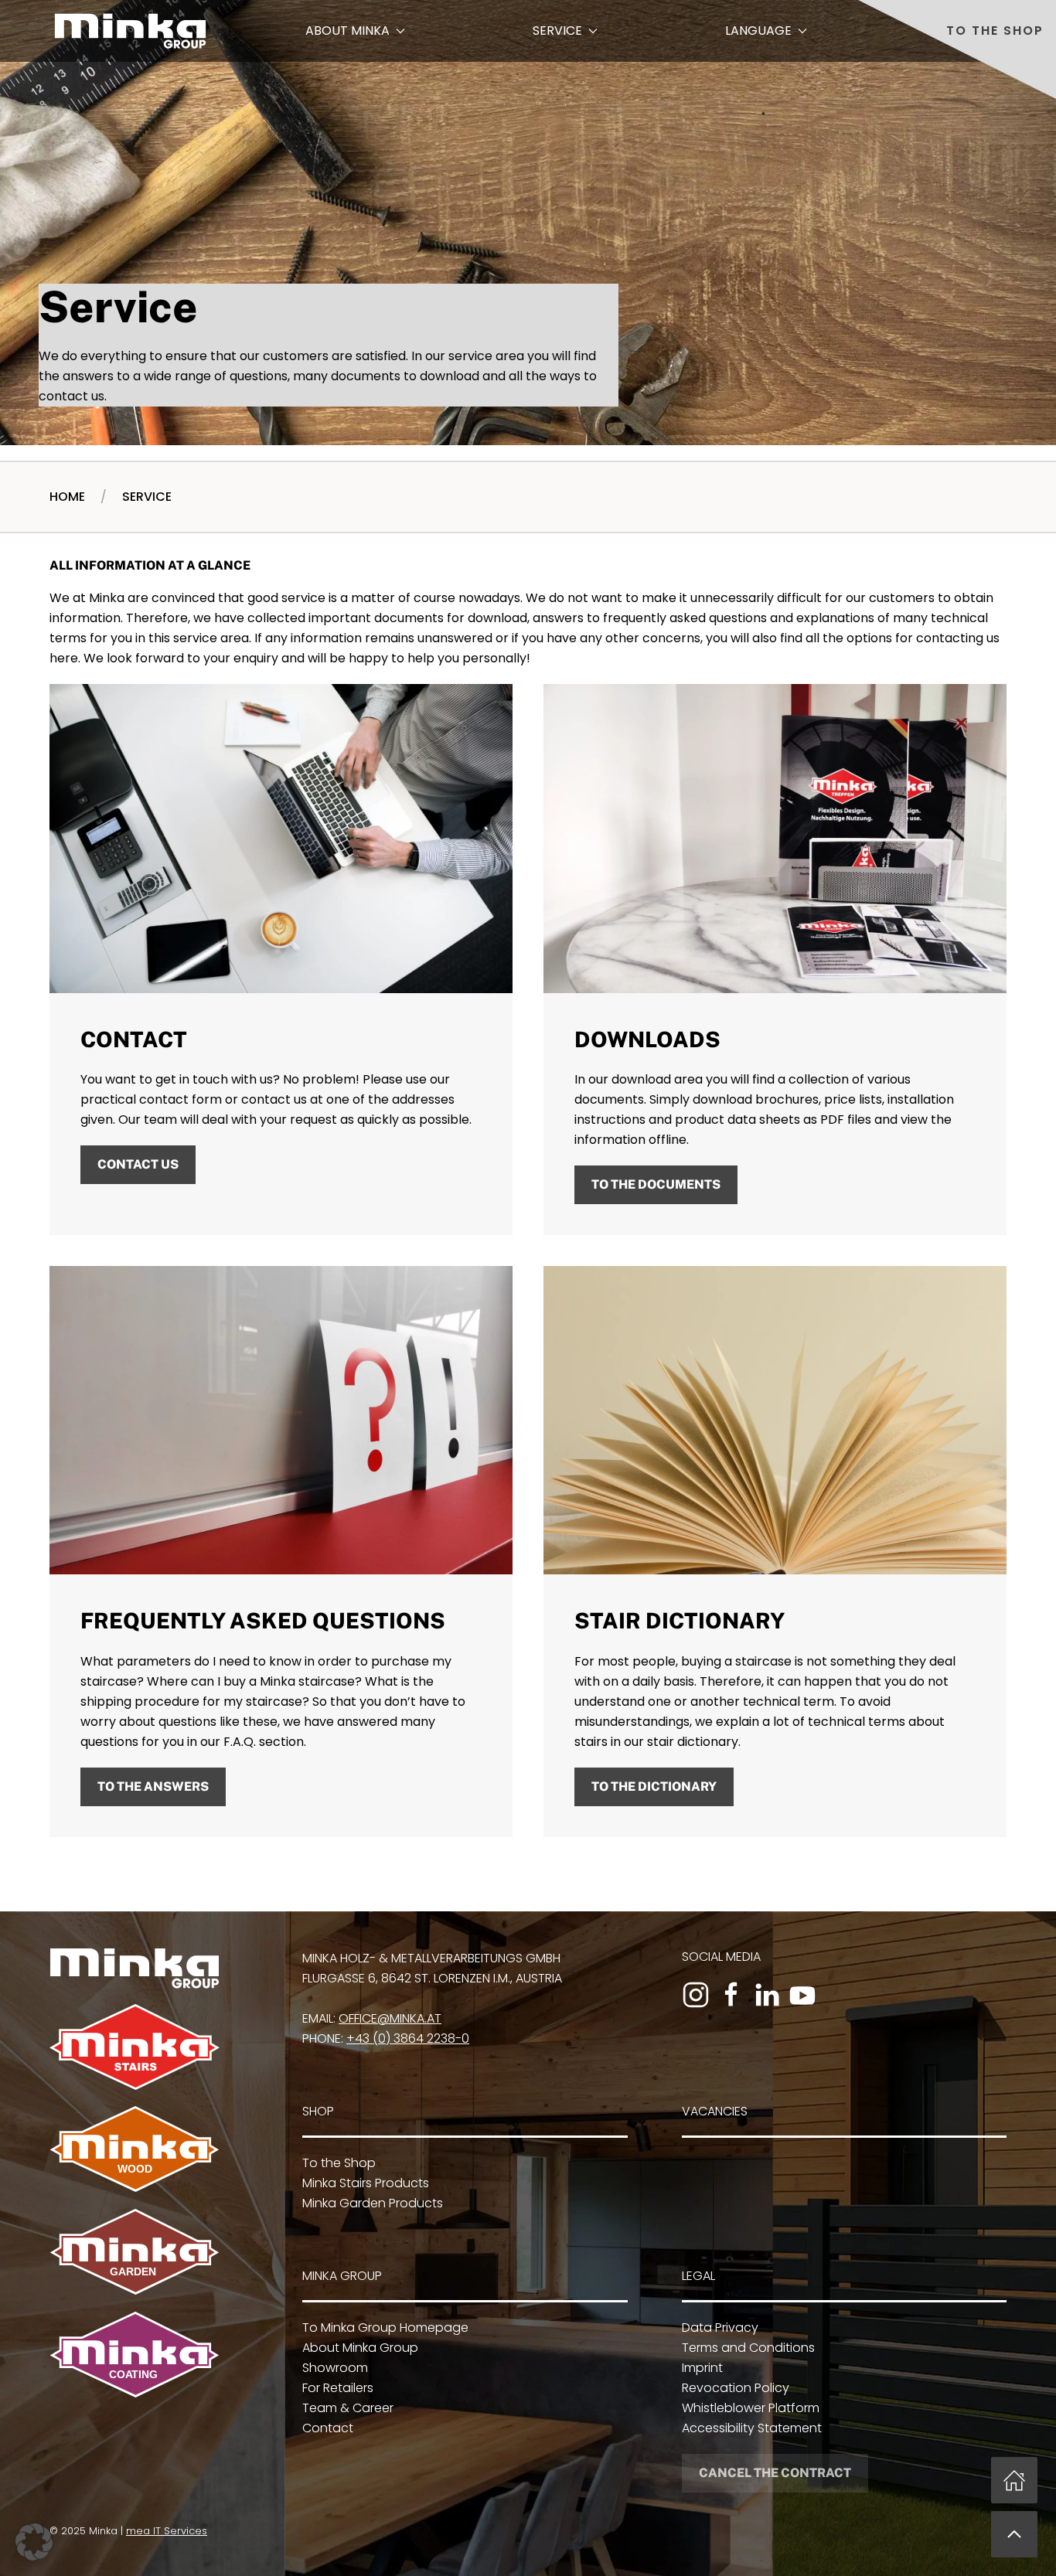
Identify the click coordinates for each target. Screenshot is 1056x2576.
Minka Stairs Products (366, 2183)
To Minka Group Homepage (385, 2328)
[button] (1014, 2534)
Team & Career (348, 2408)
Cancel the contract (775, 2473)
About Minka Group (360, 2348)
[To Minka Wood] (135, 2148)
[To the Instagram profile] (696, 1995)
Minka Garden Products (373, 2203)
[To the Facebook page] (731, 1995)
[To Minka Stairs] (135, 2046)
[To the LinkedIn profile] (767, 1995)
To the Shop (995, 31)
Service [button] (557, 31)
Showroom (335, 2368)
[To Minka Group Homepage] (135, 1967)
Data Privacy (720, 2328)
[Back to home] (130, 31)
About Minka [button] (347, 31)
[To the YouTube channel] (802, 1995)
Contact (328, 2428)
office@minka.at (390, 2018)
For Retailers (338, 2388)
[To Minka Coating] (135, 2354)
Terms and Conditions (748, 2348)
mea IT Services (167, 2531)
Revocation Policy (736, 2388)
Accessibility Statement (752, 2428)
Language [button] (758, 31)
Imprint (702, 2368)
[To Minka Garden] (135, 2251)
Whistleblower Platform (751, 2408)
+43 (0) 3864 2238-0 (408, 2038)
